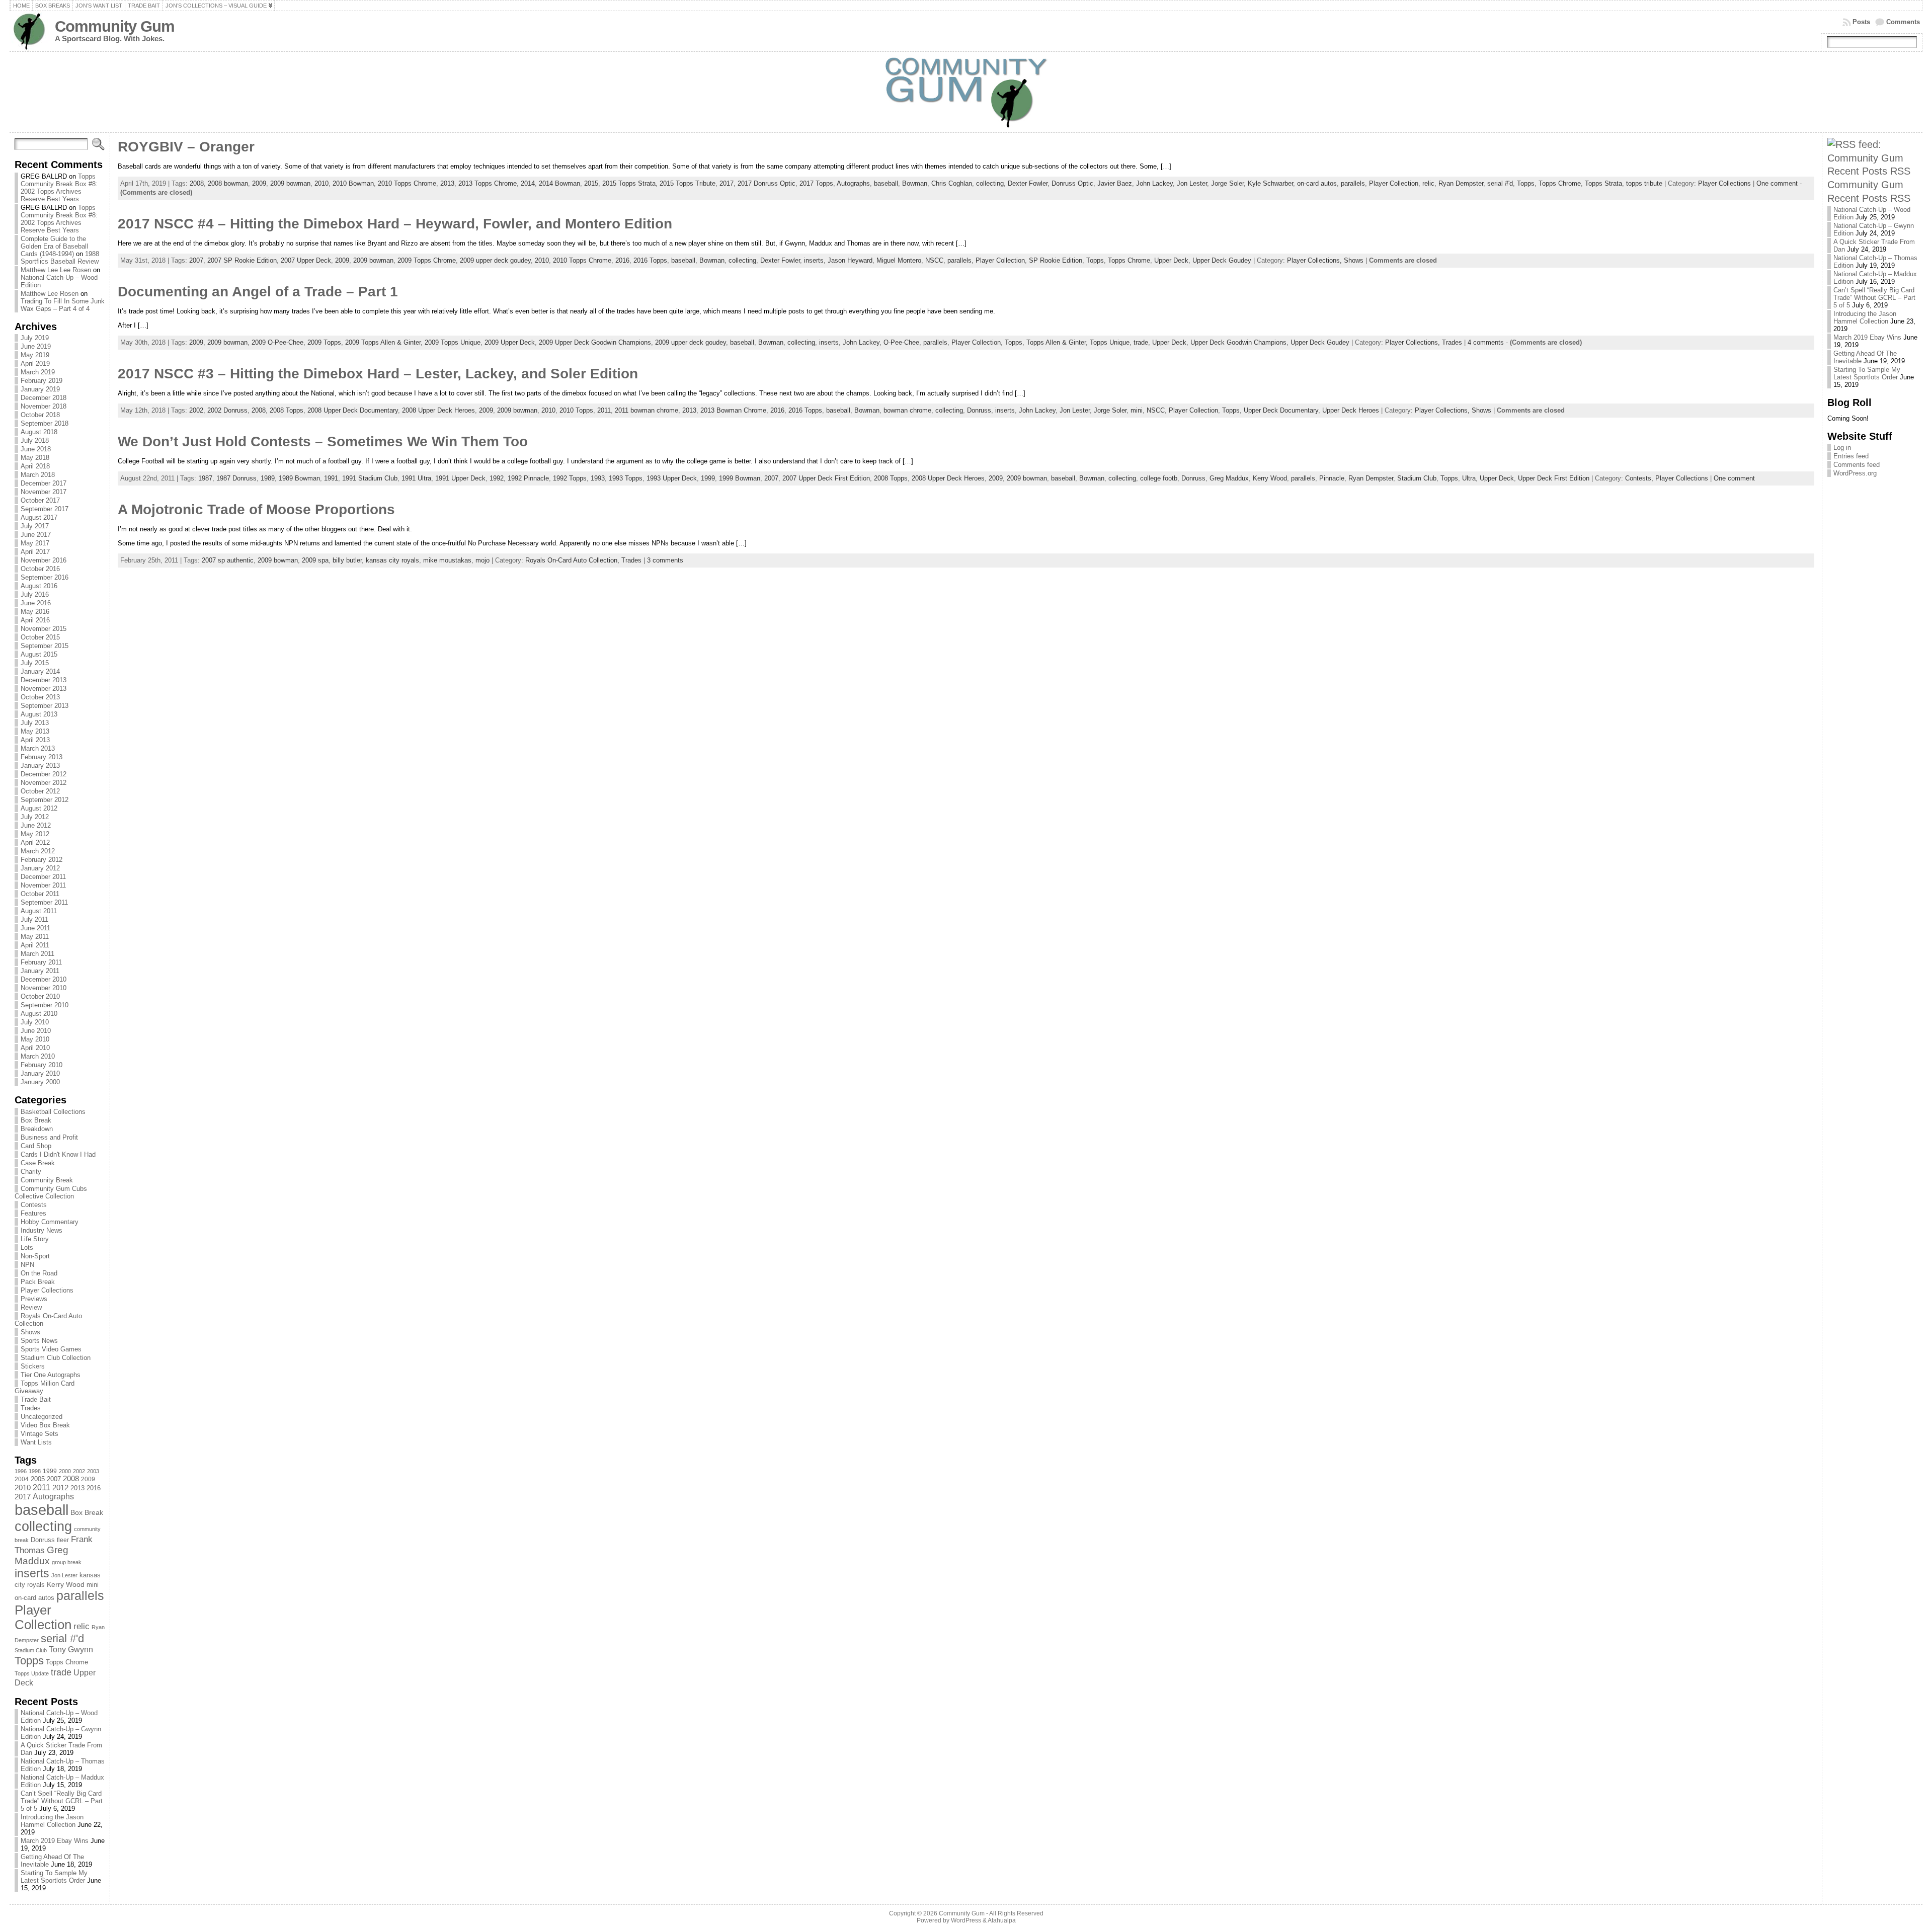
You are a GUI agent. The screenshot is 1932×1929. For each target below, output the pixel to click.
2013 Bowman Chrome (733, 410)
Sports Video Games (51, 1349)
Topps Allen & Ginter (1056, 342)
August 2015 (39, 654)
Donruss (43, 1540)
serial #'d (62, 1638)
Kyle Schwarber (1270, 183)
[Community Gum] (966, 92)
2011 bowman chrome (647, 410)
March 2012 (38, 851)
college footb (1159, 478)
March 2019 (38, 372)
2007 (54, 1479)
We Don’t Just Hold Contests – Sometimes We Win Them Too (323, 441)
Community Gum (115, 26)
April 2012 (35, 842)
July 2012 (35, 817)
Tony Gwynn (71, 1650)
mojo (482, 560)
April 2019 (35, 364)
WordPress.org (1855, 473)
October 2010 (40, 996)
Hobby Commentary (50, 1222)
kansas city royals (392, 560)
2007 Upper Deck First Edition (826, 478)
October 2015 (40, 637)
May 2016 (35, 612)
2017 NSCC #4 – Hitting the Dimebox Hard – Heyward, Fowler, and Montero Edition (395, 224)
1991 (331, 478)
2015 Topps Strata (629, 183)
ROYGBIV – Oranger (186, 147)
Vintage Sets (39, 1434)
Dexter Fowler (1028, 183)
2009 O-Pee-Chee (277, 342)
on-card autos (34, 1598)
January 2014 (40, 671)
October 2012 (40, 791)
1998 (35, 1471)
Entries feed (1851, 456)
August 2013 (39, 714)
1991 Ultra (416, 478)
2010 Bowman (353, 183)
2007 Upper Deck (306, 260)
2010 (23, 1488)
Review (31, 1307)
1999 (50, 1471)
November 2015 (44, 629)
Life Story (35, 1239)
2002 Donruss (227, 410)
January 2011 (40, 971)
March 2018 (38, 475)
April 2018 (35, 466)
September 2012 (45, 800)
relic (82, 1626)
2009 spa (315, 560)
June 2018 (36, 449)
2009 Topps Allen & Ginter (383, 342)
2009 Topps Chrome (427, 260)
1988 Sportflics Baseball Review (60, 258)
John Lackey (1154, 183)
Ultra (1469, 478)
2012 (60, 1488)
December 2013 (44, 680)
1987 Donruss (236, 478)
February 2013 (42, 757)
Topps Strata (1603, 183)
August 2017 (39, 517)
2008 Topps (287, 410)
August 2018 (39, 432)
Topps (29, 1661)
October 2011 (40, 894)
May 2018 (35, 458)
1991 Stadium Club (370, 478)
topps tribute (1644, 183)
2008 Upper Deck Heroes (438, 410)
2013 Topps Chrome (488, 183)
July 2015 (35, 663)
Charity (31, 1172)
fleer (63, 1540)
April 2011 (35, 945)
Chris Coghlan (952, 183)
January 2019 (40, 389)
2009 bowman (290, 183)
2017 (23, 1497)
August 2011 (39, 911)
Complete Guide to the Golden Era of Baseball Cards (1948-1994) (54, 246)
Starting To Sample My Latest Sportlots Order (54, 1877)
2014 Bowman (559, 183)
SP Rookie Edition (1056, 260)
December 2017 (44, 483)
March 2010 (38, 1056)
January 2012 (40, 868)
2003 (93, 1471)
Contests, (1640, 478)
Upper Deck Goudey (1222, 260)
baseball (42, 1510)
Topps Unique (1110, 342)
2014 (528, 183)
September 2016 (45, 577)
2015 (591, 183)
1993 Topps (626, 478)
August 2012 (39, 808)
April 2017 (35, 552)
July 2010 (35, 1022)
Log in (1842, 448)
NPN (27, 1265)
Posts (1861, 22)
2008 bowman (228, 183)
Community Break (47, 1180)
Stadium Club (31, 1650)
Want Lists (36, 1442)
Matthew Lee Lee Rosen (56, 270)
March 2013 (38, 748)
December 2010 (44, 979)
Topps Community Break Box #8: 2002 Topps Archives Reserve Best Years (59, 188)
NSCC (934, 260)
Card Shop (36, 1146)
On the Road (39, 1273)
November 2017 (44, 492)
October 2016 (40, 569)
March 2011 (37, 954)
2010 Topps (576, 410)
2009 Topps (324, 342)
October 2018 (40, 415)
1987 (205, 478)
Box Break (36, 1120)
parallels (80, 1595)
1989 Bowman (299, 478)
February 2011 (41, 962)
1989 (268, 478)
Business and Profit (49, 1137)
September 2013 (45, 706)
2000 (65, 1471)
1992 (497, 478)
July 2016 (35, 594)
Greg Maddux (42, 1555)
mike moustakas (447, 560)
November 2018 (44, 406)
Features (33, 1213)
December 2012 (44, 774)
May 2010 (35, 1039)
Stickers (33, 1366)
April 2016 (35, 620)
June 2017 (36, 535)
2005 (38, 1479)
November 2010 (44, 988)
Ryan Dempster (1461, 183)
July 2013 (35, 723)
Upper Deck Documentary (1281, 410)
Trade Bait (36, 1399)
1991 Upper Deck (460, 478)
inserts (32, 1573)
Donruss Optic (1072, 183)
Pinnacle (1332, 478)
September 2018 (45, 423)
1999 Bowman (740, 478)
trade (61, 1672)
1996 (21, 1471)
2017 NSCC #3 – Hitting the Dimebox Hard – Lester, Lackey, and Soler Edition (378, 374)
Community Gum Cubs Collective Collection (51, 1192)
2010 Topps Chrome (407, 183)
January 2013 (40, 766)
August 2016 (39, 586)
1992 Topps (570, 478)
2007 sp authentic (228, 560)
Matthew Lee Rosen (50, 294)
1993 (598, 478)
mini (93, 1585)
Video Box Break (45, 1425)
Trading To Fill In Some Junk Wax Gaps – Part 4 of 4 (63, 305)
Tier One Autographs (51, 1375)
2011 (42, 1487)
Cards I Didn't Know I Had (58, 1154)
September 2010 (45, 1005)
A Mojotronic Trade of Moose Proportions (256, 509)
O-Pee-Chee (901, 342)
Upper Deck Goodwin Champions (1238, 342)
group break (67, 1562)
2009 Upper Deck (510, 342)
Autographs (53, 1497)
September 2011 (44, 902)
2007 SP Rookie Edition (242, 260)
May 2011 (35, 937)
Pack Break (38, 1282)
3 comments (665, 560)
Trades (31, 1408)
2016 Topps (650, 260)
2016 (94, 1488)
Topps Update (32, 1673)
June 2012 (36, 825)
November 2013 (44, 689)
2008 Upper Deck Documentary (353, 410)
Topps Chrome (67, 1662)
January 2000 (40, 1082)
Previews (34, 1299)
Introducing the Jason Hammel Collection (52, 1821)
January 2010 (40, 1073)
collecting (43, 1526)
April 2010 (35, 1048)
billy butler (347, 560)
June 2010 (36, 1031)
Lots (27, 1248)
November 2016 (44, 560)
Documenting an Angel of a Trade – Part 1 (258, 292)
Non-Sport (35, 1256)
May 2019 (35, 355)
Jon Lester (64, 1575)
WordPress (966, 1920)
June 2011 (35, 928)
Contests (34, 1205)
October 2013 (40, 697)
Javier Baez (1115, 183)
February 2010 (42, 1065)
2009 (88, 1479)
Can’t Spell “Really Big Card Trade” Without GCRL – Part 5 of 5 (62, 1801)
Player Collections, (1315, 260)
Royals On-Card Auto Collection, (573, 560)
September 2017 (45, 509)
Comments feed (1857, 465)
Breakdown (37, 1129)
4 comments (1486, 342)
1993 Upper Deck (672, 478)
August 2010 (39, 1014)
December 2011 (43, 877)
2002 (79, 1471)
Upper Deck (1171, 260)
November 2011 (43, 885)
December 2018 (44, 398)
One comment (1777, 183)
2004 (22, 1479)
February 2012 (42, 860)
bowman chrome (907, 410)
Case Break (38, 1163)
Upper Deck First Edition (1554, 478)
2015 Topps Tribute (688, 183)
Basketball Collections (53, 1112)
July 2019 (35, 338)
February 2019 (42, 381)
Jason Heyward (850, 260)
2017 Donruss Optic (767, 183)
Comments (1903, 22)
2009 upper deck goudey (495, 260)
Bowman (915, 183)
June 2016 (36, 603)
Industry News (42, 1230)
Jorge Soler (1227, 183)
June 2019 (36, 346)
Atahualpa (1002, 1920)
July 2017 (35, 526)
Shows (30, 1332)
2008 (71, 1479)
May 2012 (35, 834)
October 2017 (40, 500)
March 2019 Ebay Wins (55, 1841)
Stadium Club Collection (56, 1358)
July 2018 (35, 440)
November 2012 (44, 783)
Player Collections (47, 1290)
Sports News (39, 1341)
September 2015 (45, 646)
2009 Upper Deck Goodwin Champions (595, 342)
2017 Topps (816, 183)
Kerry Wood (66, 1584)
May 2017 (35, 543)
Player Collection (43, 1617)
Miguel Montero (899, 260)
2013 (77, 1488)
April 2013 (35, 740)
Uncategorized (42, 1417)
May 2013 (35, 731)
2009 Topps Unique (453, 342)
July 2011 (34, 919)
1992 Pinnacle (528, 478)
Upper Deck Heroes (1351, 410)
